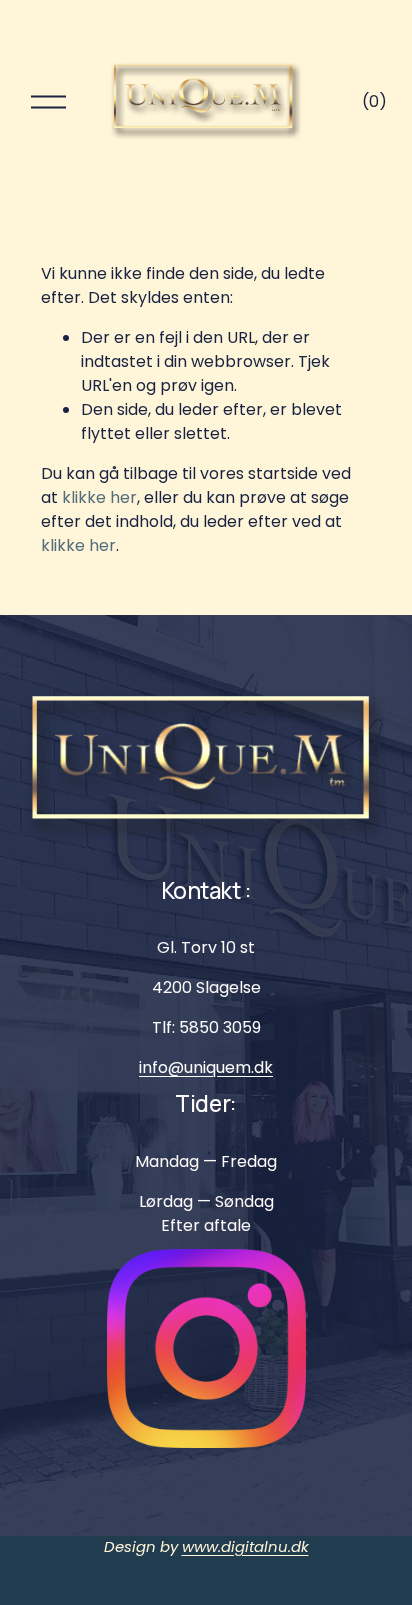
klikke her (99, 497)
